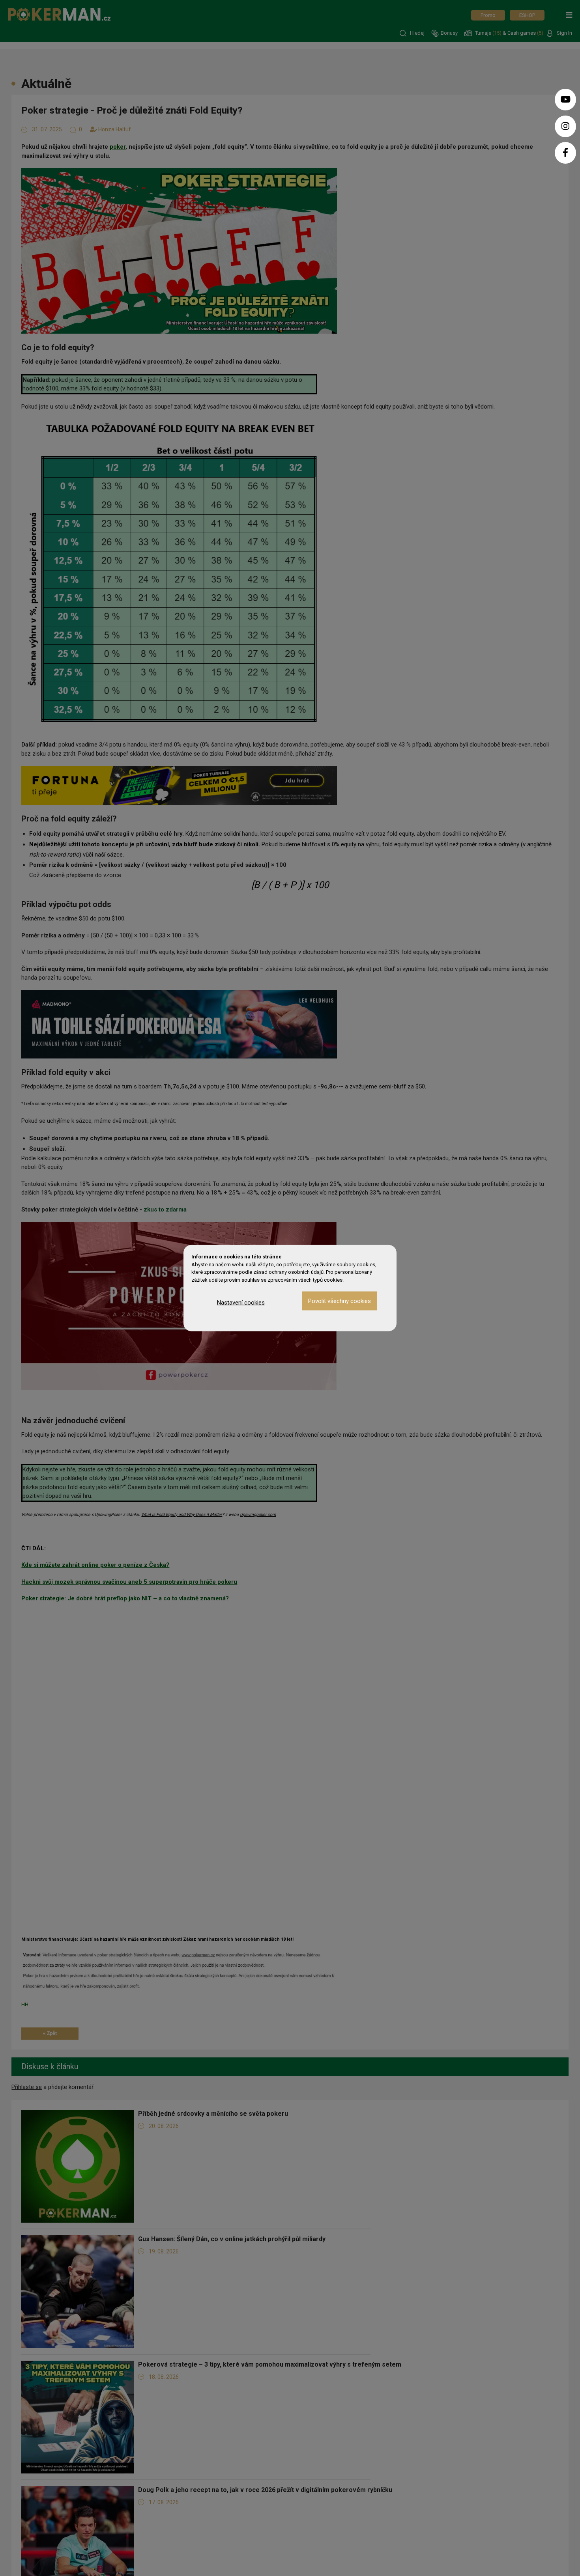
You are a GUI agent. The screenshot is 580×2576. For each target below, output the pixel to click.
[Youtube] (565, 100)
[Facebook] (565, 153)
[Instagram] (565, 126)
